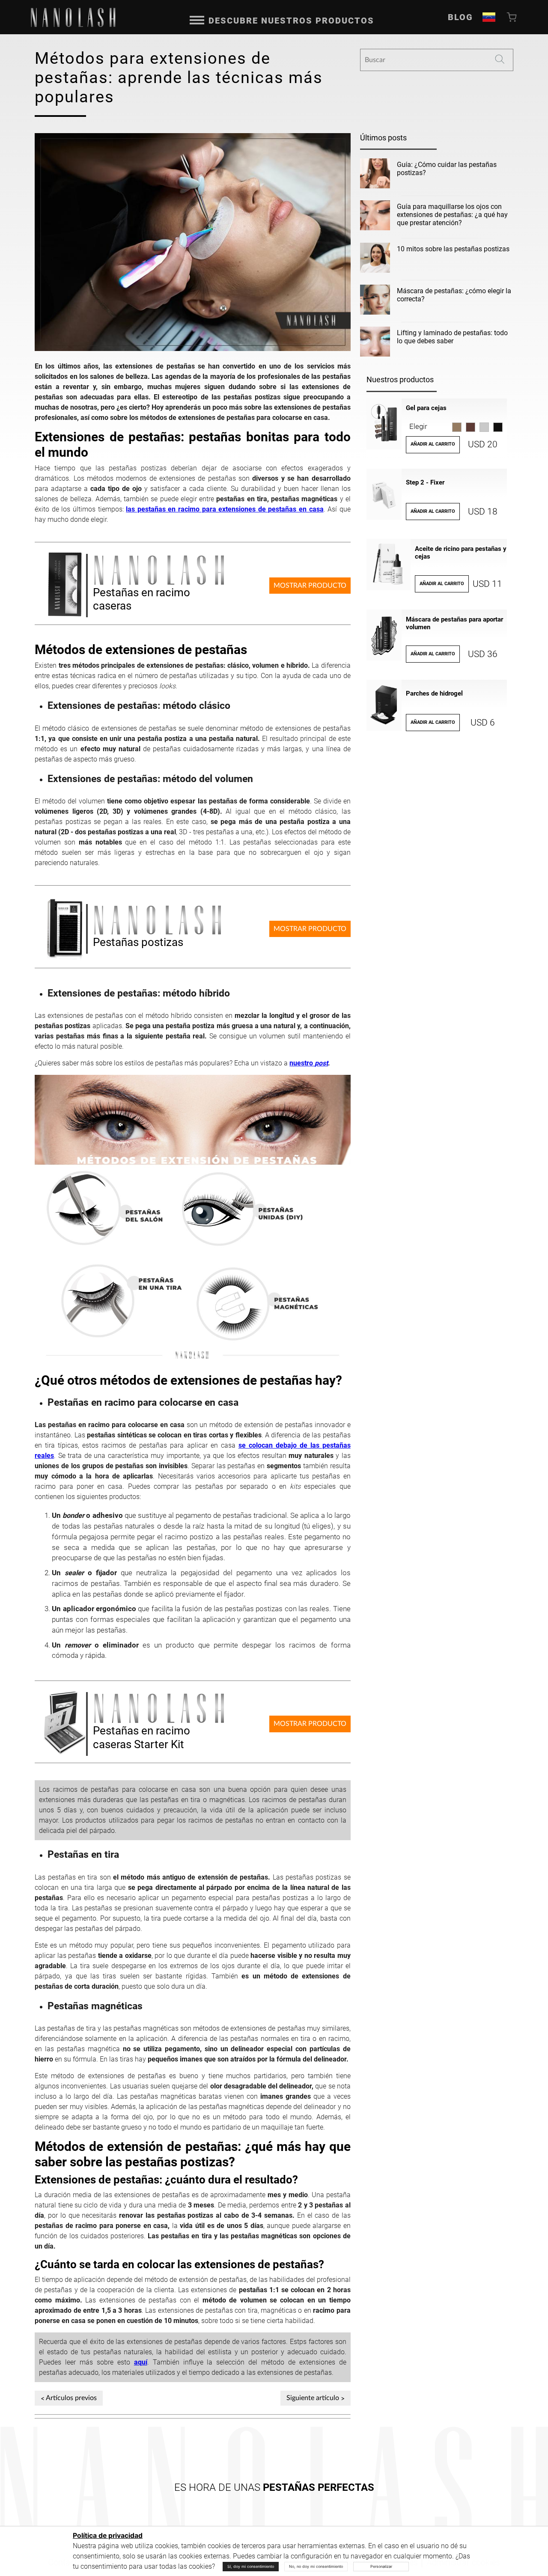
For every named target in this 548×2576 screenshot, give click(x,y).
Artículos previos (71, 2398)
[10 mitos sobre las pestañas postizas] (375, 259)
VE (489, 17)
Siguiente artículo (313, 2398)
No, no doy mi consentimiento (316, 2566)
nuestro (309, 1063)
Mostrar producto (310, 586)
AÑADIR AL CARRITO (433, 444)
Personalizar (381, 2566)
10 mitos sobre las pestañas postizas (453, 249)
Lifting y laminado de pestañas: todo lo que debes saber (452, 337)
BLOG (460, 17)
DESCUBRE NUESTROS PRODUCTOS (291, 21)
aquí (141, 2362)
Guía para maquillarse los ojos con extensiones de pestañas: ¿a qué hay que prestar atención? (452, 215)
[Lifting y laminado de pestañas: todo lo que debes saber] (375, 343)
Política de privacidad (108, 2536)
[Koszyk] (512, 17)
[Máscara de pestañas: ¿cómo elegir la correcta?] (375, 301)
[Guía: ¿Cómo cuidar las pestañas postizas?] (375, 175)
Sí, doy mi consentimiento (251, 2566)
